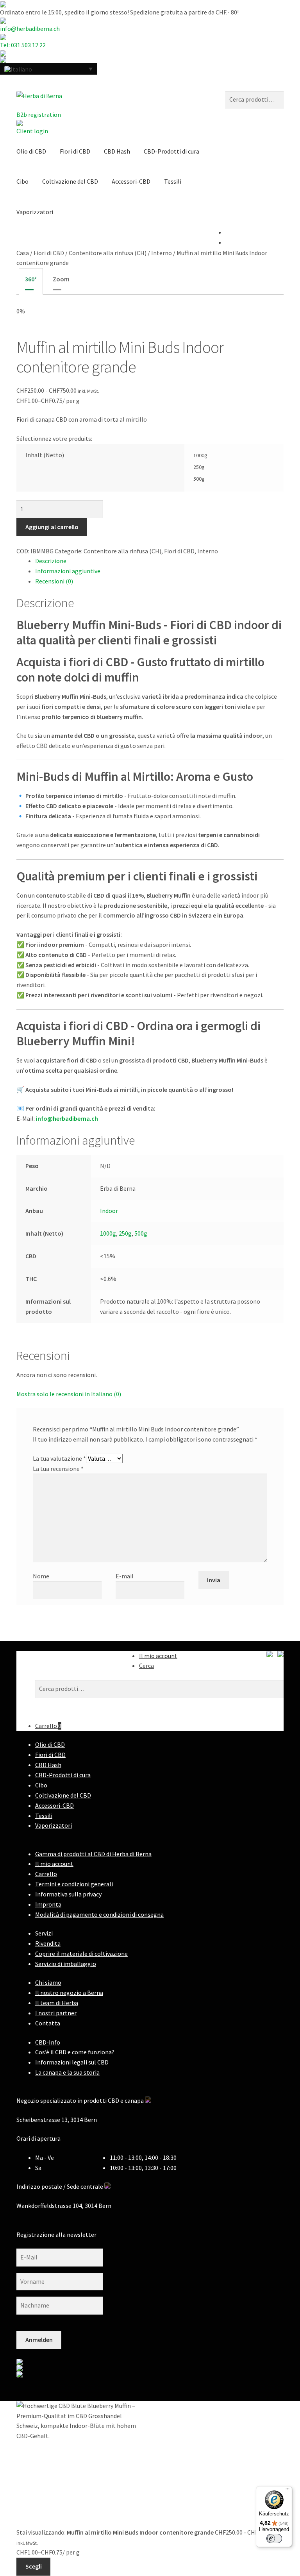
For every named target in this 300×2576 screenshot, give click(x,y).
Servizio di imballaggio (66, 1964)
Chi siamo (48, 1982)
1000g (108, 1233)
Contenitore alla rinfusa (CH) (108, 253)
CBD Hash (117, 151)
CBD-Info (48, 2042)
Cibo (22, 181)
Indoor (109, 1211)
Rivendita (48, 1943)
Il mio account (158, 1656)
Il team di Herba (57, 2003)
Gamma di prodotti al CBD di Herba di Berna (93, 1854)
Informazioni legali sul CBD (72, 2062)
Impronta (48, 1904)
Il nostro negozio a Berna (69, 1993)
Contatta (48, 2023)
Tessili (173, 181)
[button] (48, 69)
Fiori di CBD (75, 151)
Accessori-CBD (131, 181)
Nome (41, 1576)
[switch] (274, 2538)
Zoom (61, 279)
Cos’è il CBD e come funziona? (75, 2052)
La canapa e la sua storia (67, 2072)
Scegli (34, 2566)
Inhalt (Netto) (45, 455)
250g (125, 1233)
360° (31, 279)
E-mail (125, 1576)
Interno (162, 253)
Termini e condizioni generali (74, 1884)
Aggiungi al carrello (52, 527)
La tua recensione (58, 1469)
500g (141, 1233)
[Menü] (287, 2491)
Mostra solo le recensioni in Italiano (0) (69, 1394)
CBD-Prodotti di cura (171, 151)
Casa (23, 253)
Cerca (146, 1665)
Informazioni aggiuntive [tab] (68, 571)
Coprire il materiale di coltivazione (81, 1953)
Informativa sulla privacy (68, 1894)
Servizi (44, 1933)
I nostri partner (56, 2013)
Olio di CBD (31, 151)
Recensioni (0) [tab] (54, 581)
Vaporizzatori (35, 212)
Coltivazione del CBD (70, 181)
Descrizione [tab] (51, 561)
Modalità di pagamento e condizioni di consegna (99, 1914)
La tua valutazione (59, 1458)
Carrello (48, 1726)
